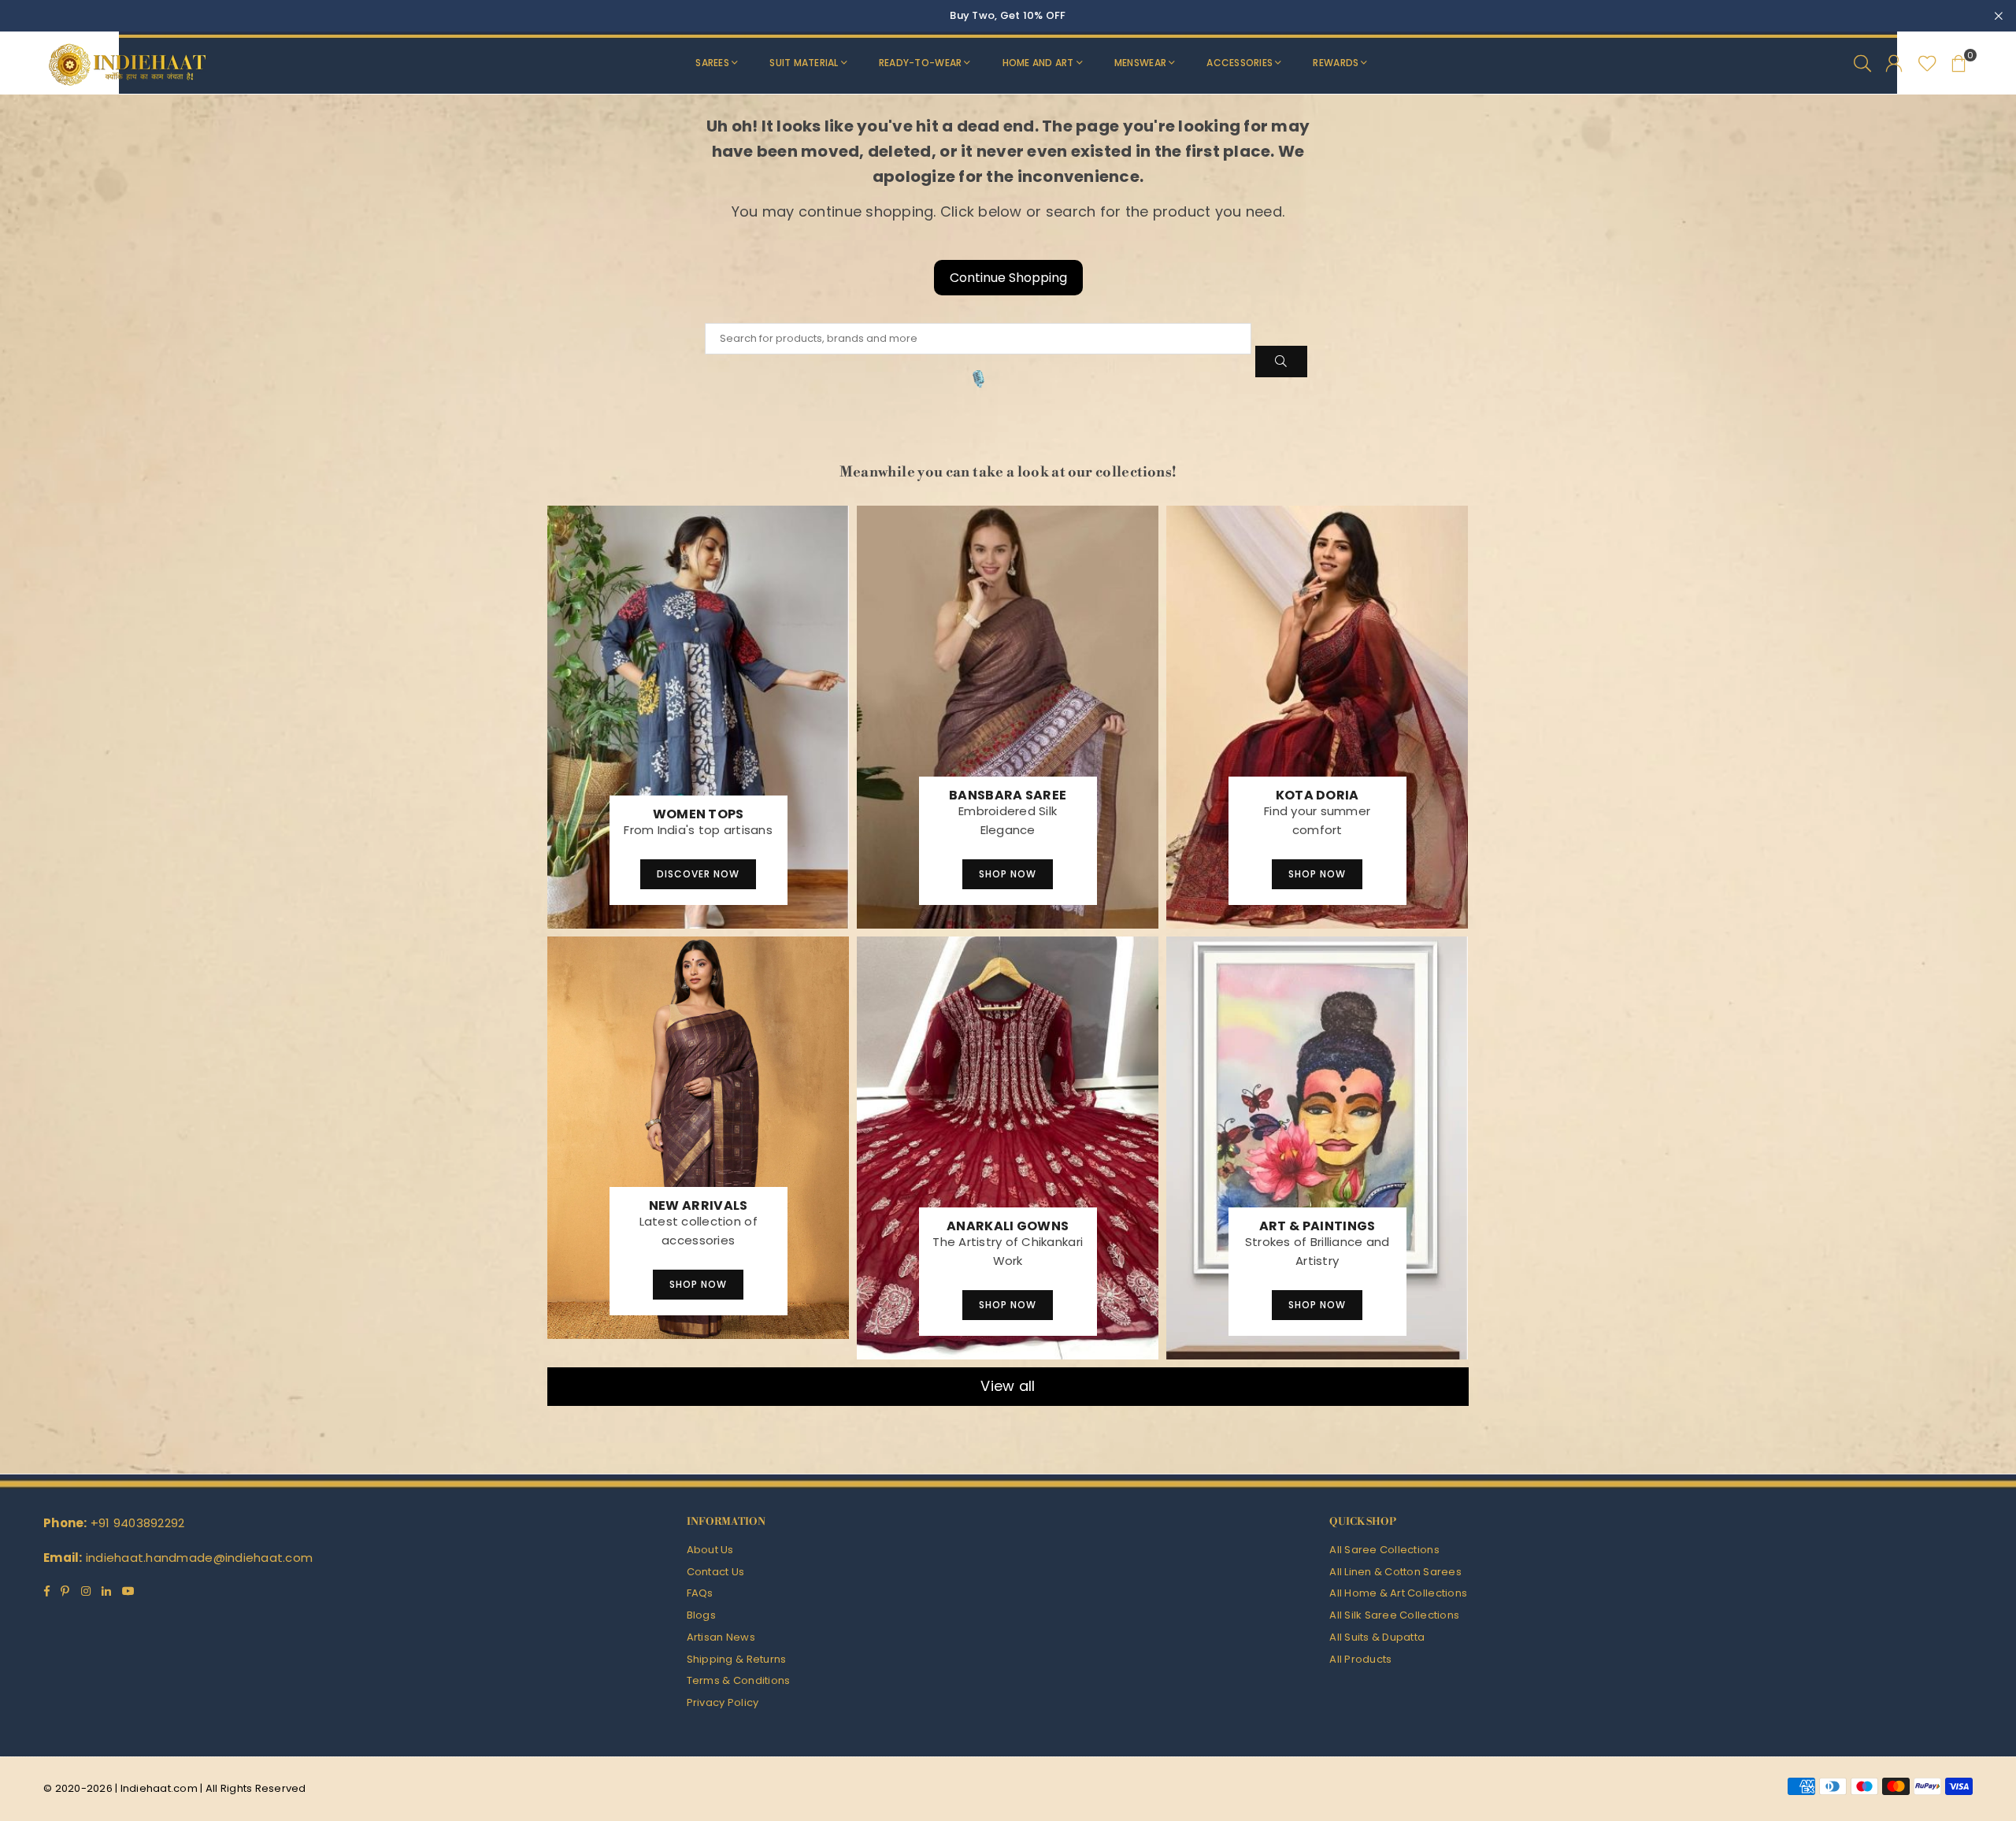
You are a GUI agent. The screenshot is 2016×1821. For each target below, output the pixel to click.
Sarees (712, 63)
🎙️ (978, 379)
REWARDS (1336, 63)
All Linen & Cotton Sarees (1395, 1572)
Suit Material (804, 63)
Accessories (1240, 63)
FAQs (700, 1593)
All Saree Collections (1384, 1550)
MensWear (1140, 63)
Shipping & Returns (737, 1659)
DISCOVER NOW (698, 874)
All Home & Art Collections (1398, 1593)
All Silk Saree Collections (1394, 1615)
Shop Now (1008, 874)
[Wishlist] (1927, 63)
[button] (1959, 63)
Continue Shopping (1008, 278)
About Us (710, 1550)
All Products (1360, 1659)
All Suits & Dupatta (1377, 1637)
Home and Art (1038, 63)
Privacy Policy (723, 1702)
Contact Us (716, 1572)
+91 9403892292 (138, 1523)
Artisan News (721, 1637)
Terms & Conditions (739, 1680)
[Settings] (1894, 63)
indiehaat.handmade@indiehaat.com (199, 1558)
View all (1008, 1386)
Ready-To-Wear (920, 63)
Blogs (701, 1615)
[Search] (1862, 63)
